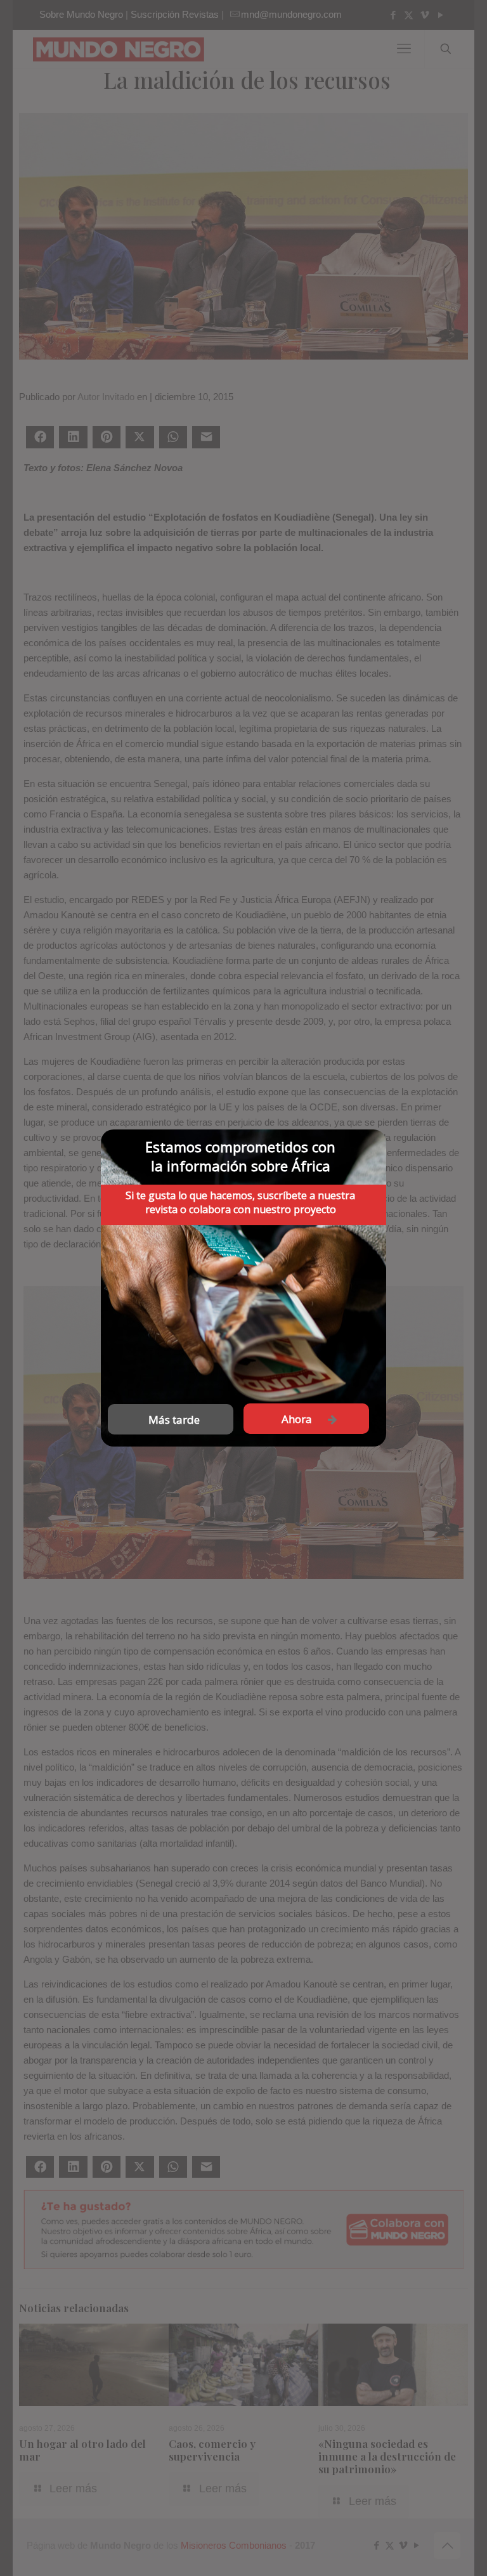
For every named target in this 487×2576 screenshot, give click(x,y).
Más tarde (174, 1420)
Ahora (297, 1419)
